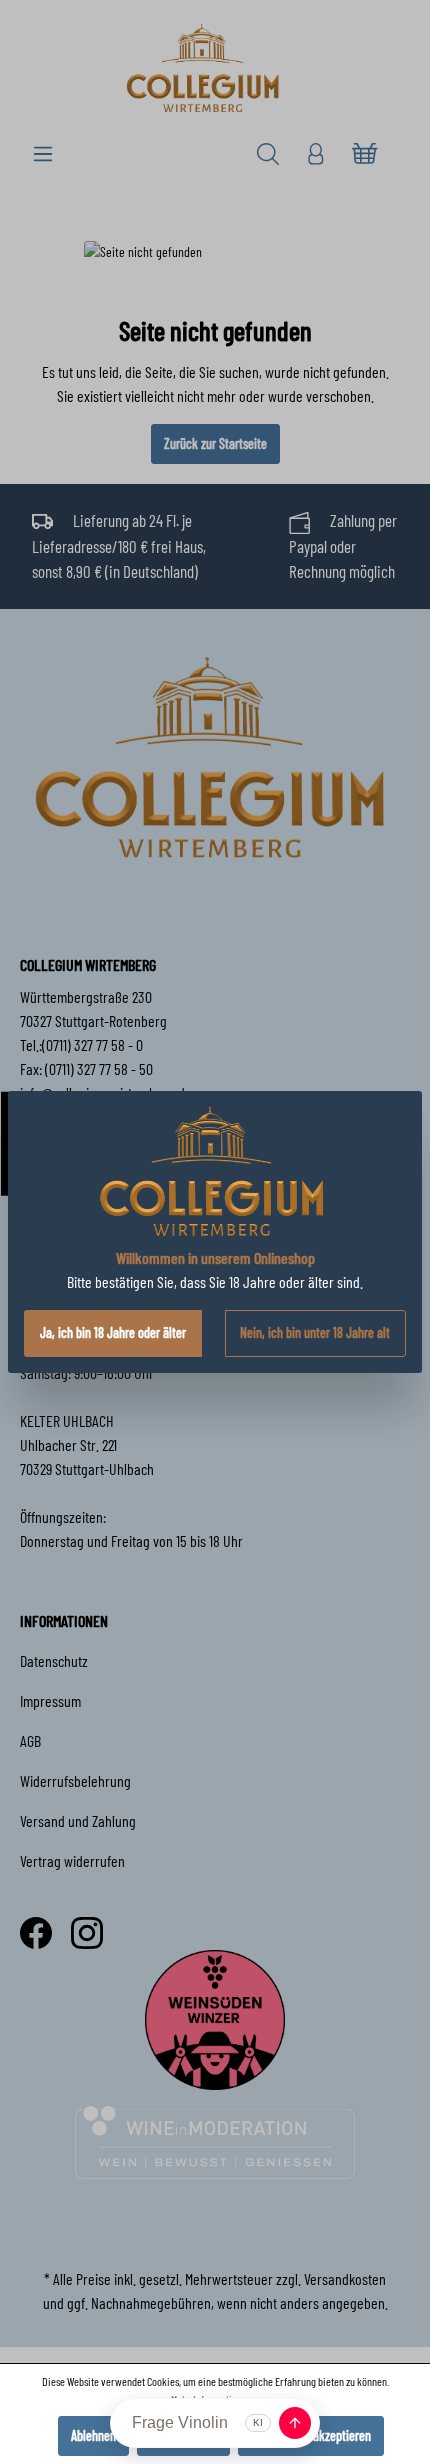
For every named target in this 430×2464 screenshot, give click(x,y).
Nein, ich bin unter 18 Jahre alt (315, 1332)
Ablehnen (93, 2435)
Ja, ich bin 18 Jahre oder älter (113, 1332)
